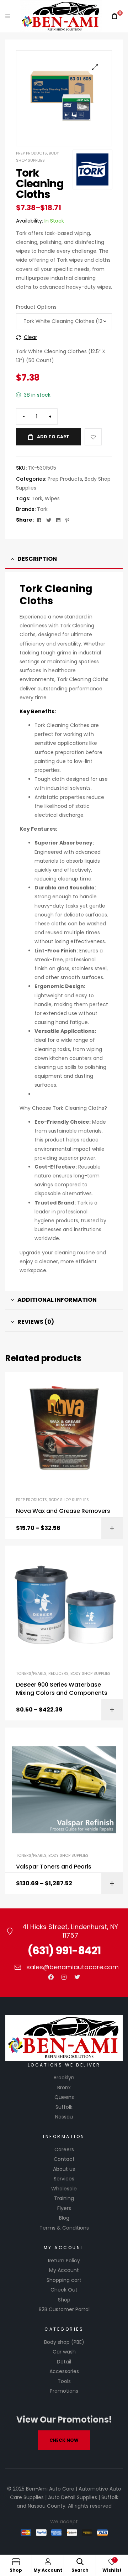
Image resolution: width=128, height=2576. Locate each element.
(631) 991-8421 (64, 1951)
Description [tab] (37, 559)
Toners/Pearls (31, 1673)
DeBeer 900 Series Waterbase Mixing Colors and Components (62, 1689)
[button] (95, 67)
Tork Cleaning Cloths (56, 595)
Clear (30, 337)
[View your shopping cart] (114, 16)
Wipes (52, 498)
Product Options (36, 307)
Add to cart (53, 437)
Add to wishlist (93, 437)
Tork (37, 498)
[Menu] (8, 16)
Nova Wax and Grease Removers (63, 1511)
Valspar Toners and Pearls (54, 1867)
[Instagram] (64, 1977)
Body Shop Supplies (69, 1500)
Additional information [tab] (57, 1300)
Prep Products (31, 153)
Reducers (58, 1673)
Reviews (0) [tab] (36, 1322)
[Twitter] (77, 1977)
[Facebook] (51, 1977)
